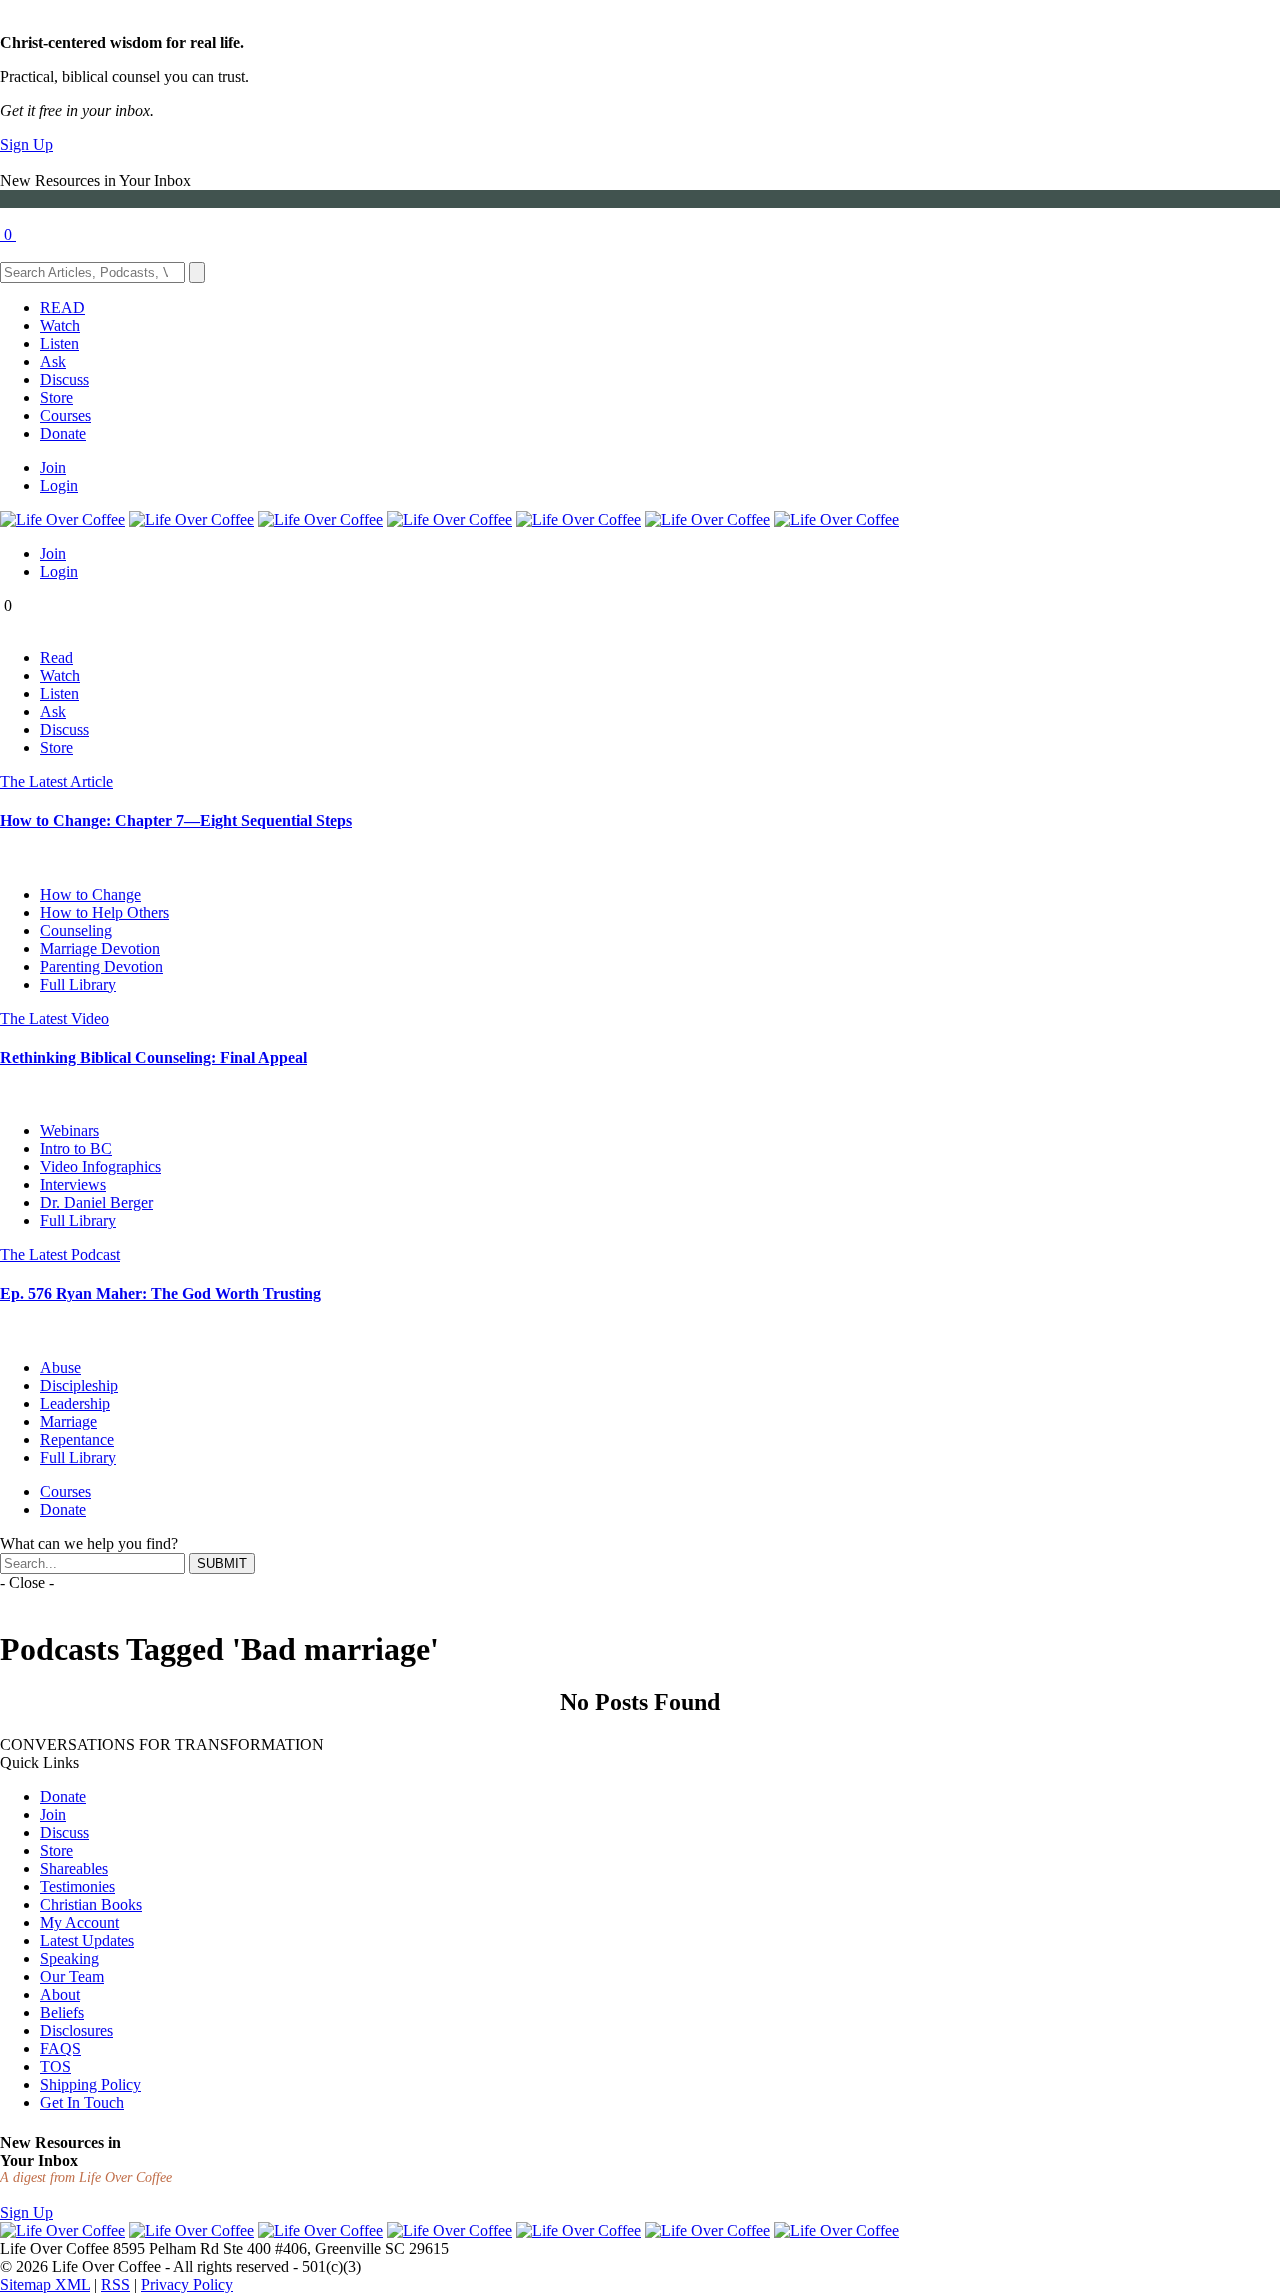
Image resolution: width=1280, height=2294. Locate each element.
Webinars (69, 1130)
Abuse (60, 1367)
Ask (53, 361)
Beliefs (62, 2012)
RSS (115, 2284)
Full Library (78, 984)
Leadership (75, 1403)
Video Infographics (100, 1166)
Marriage (68, 1421)
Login (59, 485)
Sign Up (26, 144)
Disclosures (76, 2030)
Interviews (73, 1184)
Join (53, 467)
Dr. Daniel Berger (96, 1202)
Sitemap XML (45, 2284)
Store (56, 397)
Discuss (64, 379)
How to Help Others (104, 912)
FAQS (60, 2048)
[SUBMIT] (197, 272)
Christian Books (91, 1904)
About (60, 1994)
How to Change (90, 894)
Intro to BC (76, 1148)
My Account (79, 1922)
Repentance (77, 1439)
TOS (55, 2066)
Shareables (74, 1868)
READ (62, 307)
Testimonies (77, 1886)
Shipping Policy (90, 2084)
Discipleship (79, 1385)
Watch (60, 325)
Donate (63, 433)
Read (56, 657)
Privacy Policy (187, 2284)
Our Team (72, 1976)
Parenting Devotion (101, 966)
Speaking (69, 1958)
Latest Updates (87, 1940)
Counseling (76, 930)
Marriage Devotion (100, 948)
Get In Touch (82, 2102)
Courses (65, 415)
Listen (59, 343)
